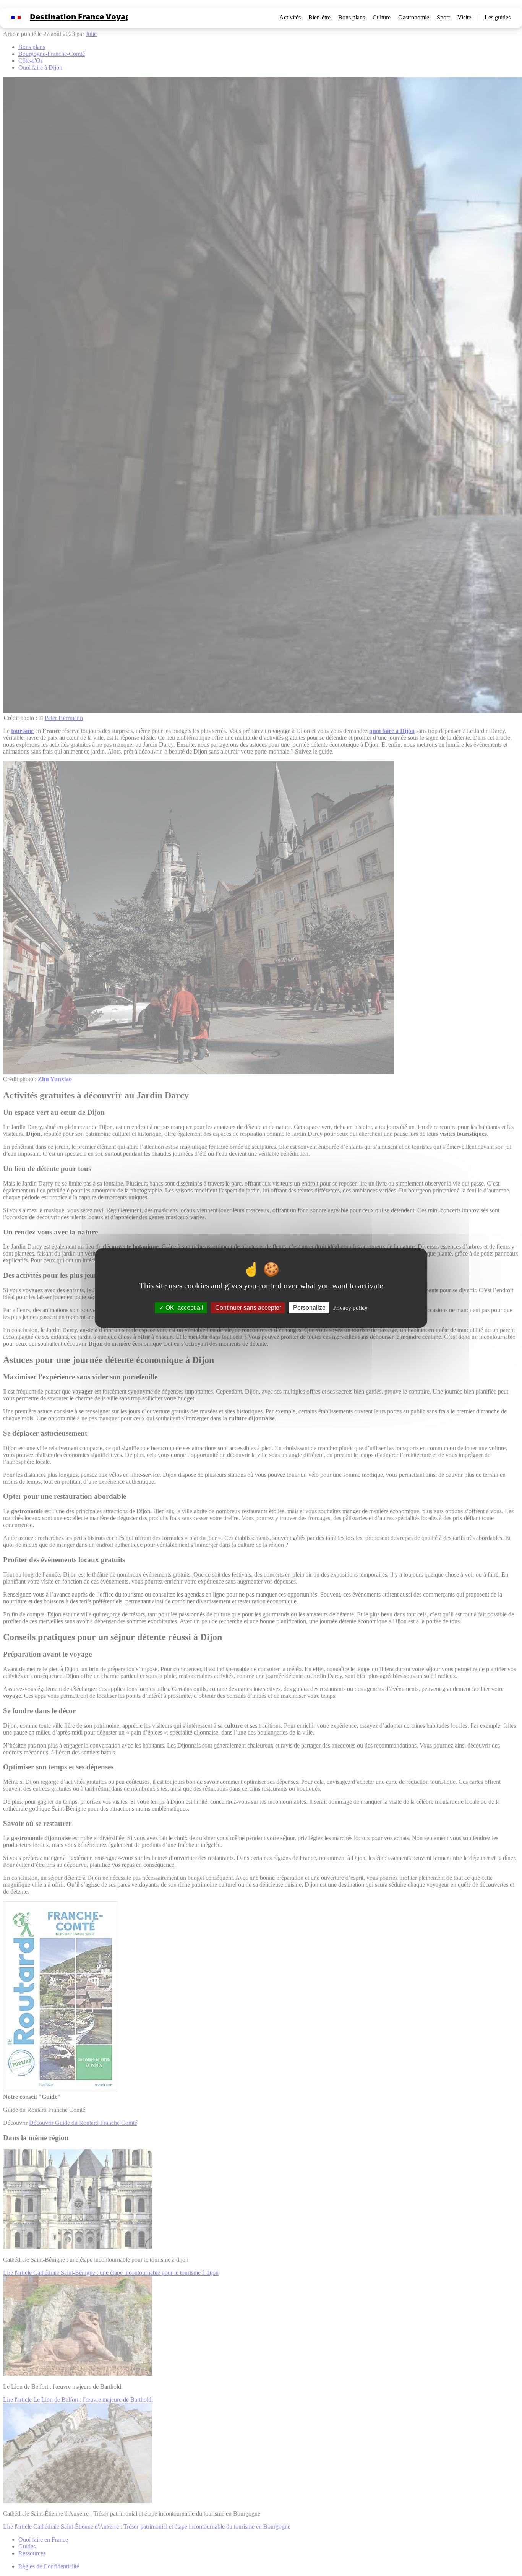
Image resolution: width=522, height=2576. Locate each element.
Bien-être (319, 17)
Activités (290, 17)
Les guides (498, 17)
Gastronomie (414, 17)
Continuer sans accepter (248, 1308)
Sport (443, 17)
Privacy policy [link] (350, 1308)
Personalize (309, 1308)
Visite (464, 17)
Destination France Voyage (82, 17)
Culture (382, 17)
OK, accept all (184, 1308)
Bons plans (352, 17)
